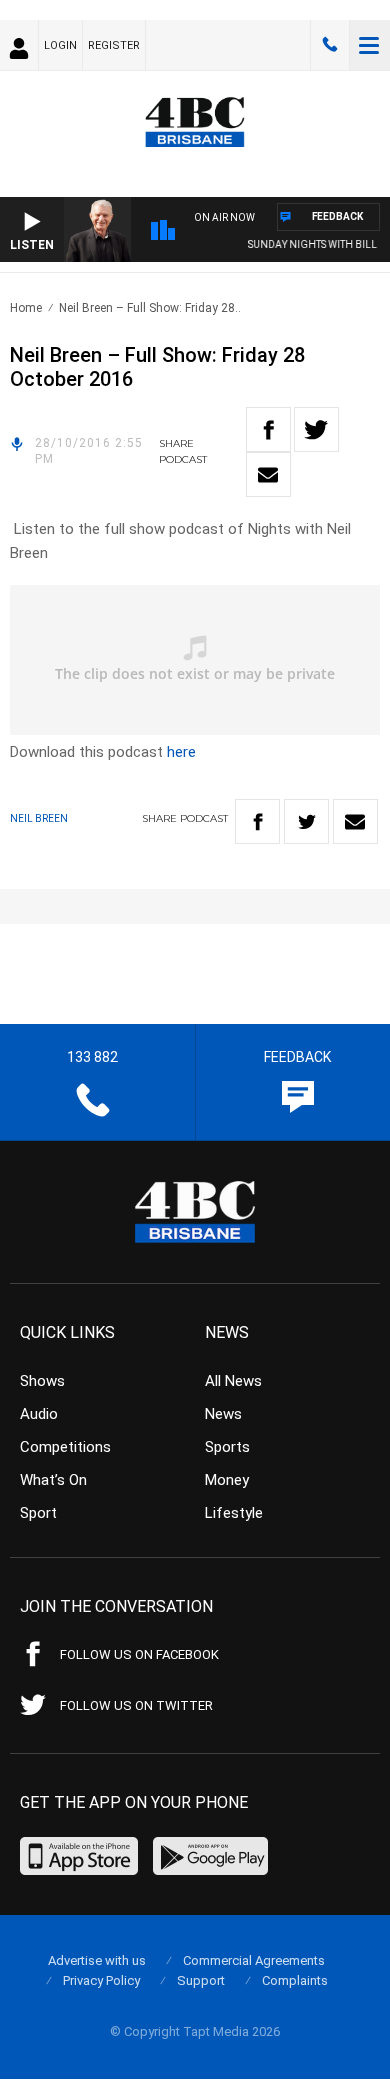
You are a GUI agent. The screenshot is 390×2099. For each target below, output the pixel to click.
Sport (38, 1513)
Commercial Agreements (254, 1960)
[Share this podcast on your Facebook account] (268, 429)
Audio (39, 1414)
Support (201, 1980)
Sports (227, 1447)
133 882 (330, 45)
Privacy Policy (101, 1980)
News (223, 1414)
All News (233, 1381)
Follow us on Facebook (139, 1654)
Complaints (295, 1980)
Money (227, 1480)
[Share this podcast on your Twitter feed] (316, 429)
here (181, 752)
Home (26, 308)
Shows (42, 1381)
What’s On (53, 1480)
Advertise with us (97, 1960)
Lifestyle (234, 1513)
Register (114, 45)
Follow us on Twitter (136, 1705)
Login (60, 45)
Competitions (65, 1447)
